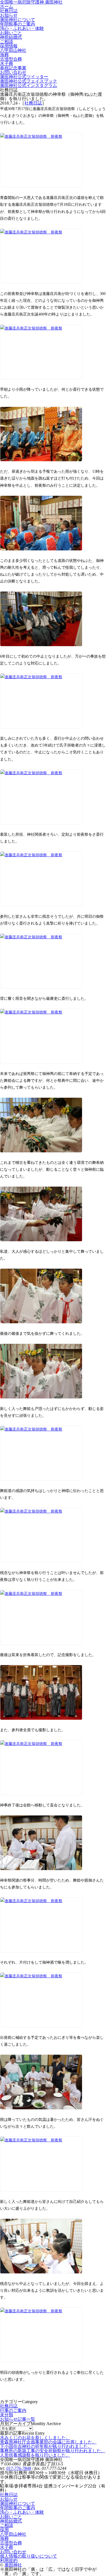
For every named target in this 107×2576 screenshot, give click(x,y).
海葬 (4, 2539)
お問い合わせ (13, 2552)
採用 (4, 2530)
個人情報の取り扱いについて (29, 2556)
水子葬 (7, 2547)
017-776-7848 (19, 2468)
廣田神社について (18, 2503)
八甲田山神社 (13, 2534)
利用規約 (9, 2560)
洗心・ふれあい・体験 (22, 2512)
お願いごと (11, 2517)
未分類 (7, 2415)
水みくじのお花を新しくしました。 (35, 2438)
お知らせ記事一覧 (18, 2419)
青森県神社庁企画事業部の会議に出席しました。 (48, 2442)
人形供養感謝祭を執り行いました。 (35, 2455)
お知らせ (9, 2499)
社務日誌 (33, 103)
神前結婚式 (11, 2521)
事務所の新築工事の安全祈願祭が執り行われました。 (53, 2451)
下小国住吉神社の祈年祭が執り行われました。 (46, 2446)
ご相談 (7, 2525)
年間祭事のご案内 (18, 2508)
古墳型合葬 (11, 2543)
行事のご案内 (13, 2410)
